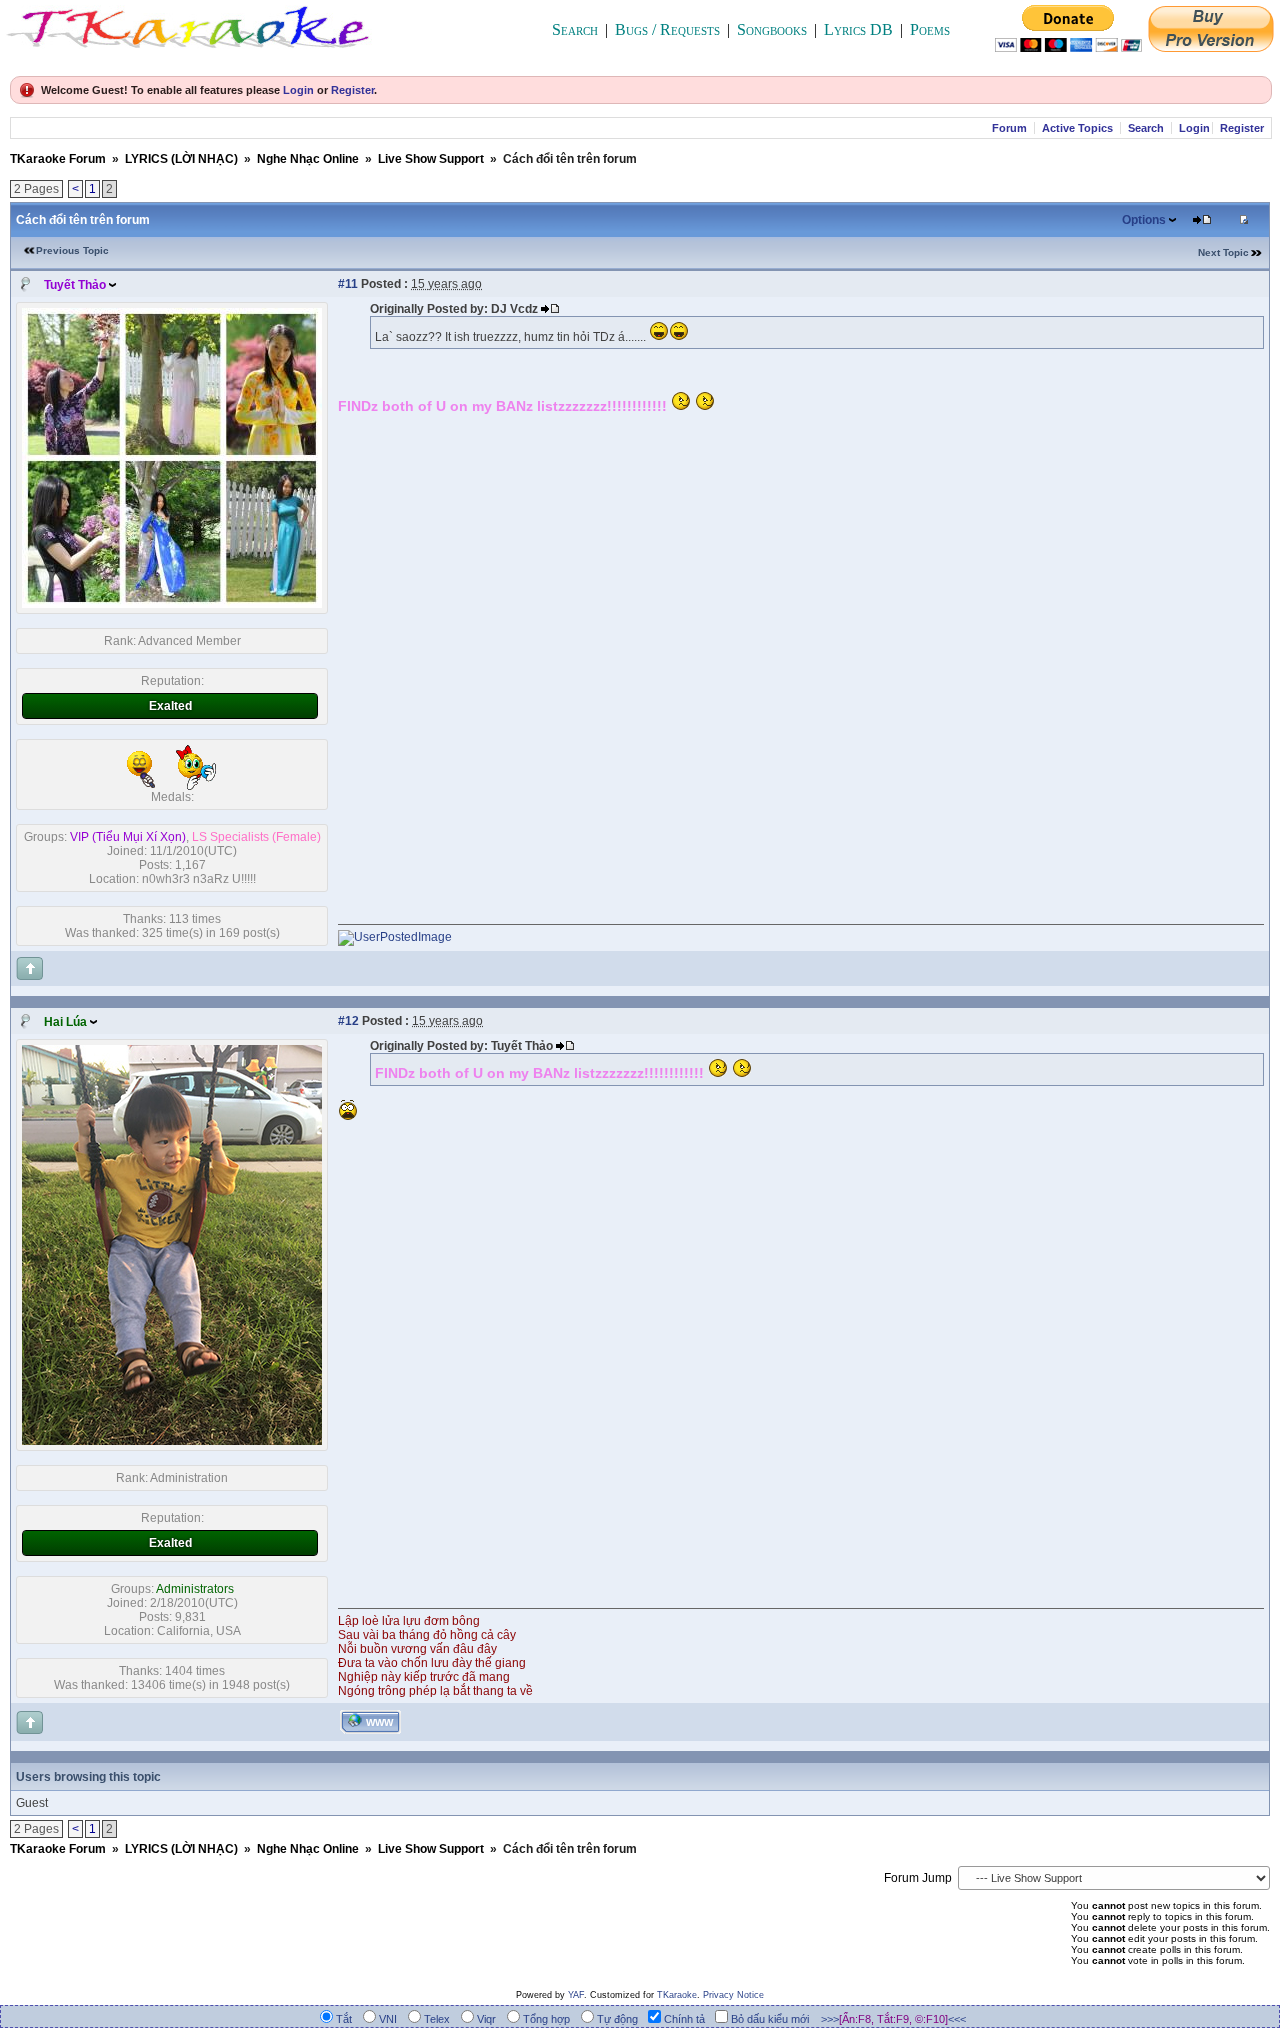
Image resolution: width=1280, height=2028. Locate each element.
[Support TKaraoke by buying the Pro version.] (1211, 46)
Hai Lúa (65, 1022)
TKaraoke (677, 1995)
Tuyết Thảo (75, 285)
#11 (348, 284)
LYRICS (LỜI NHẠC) (181, 159)
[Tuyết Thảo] (172, 604)
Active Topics (1077, 128)
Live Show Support (431, 159)
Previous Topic (72, 250)
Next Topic (1223, 252)
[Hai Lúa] (172, 1441)
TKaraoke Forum (58, 159)
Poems (930, 29)
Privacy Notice (733, 1995)
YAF (576, 1995)
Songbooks (772, 29)
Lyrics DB (858, 29)
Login (298, 90)
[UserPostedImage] (395, 937)
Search (575, 29)
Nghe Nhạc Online (308, 159)
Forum (1009, 128)
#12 (348, 1021)
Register (352, 90)
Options (1144, 220)
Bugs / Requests (667, 29)
